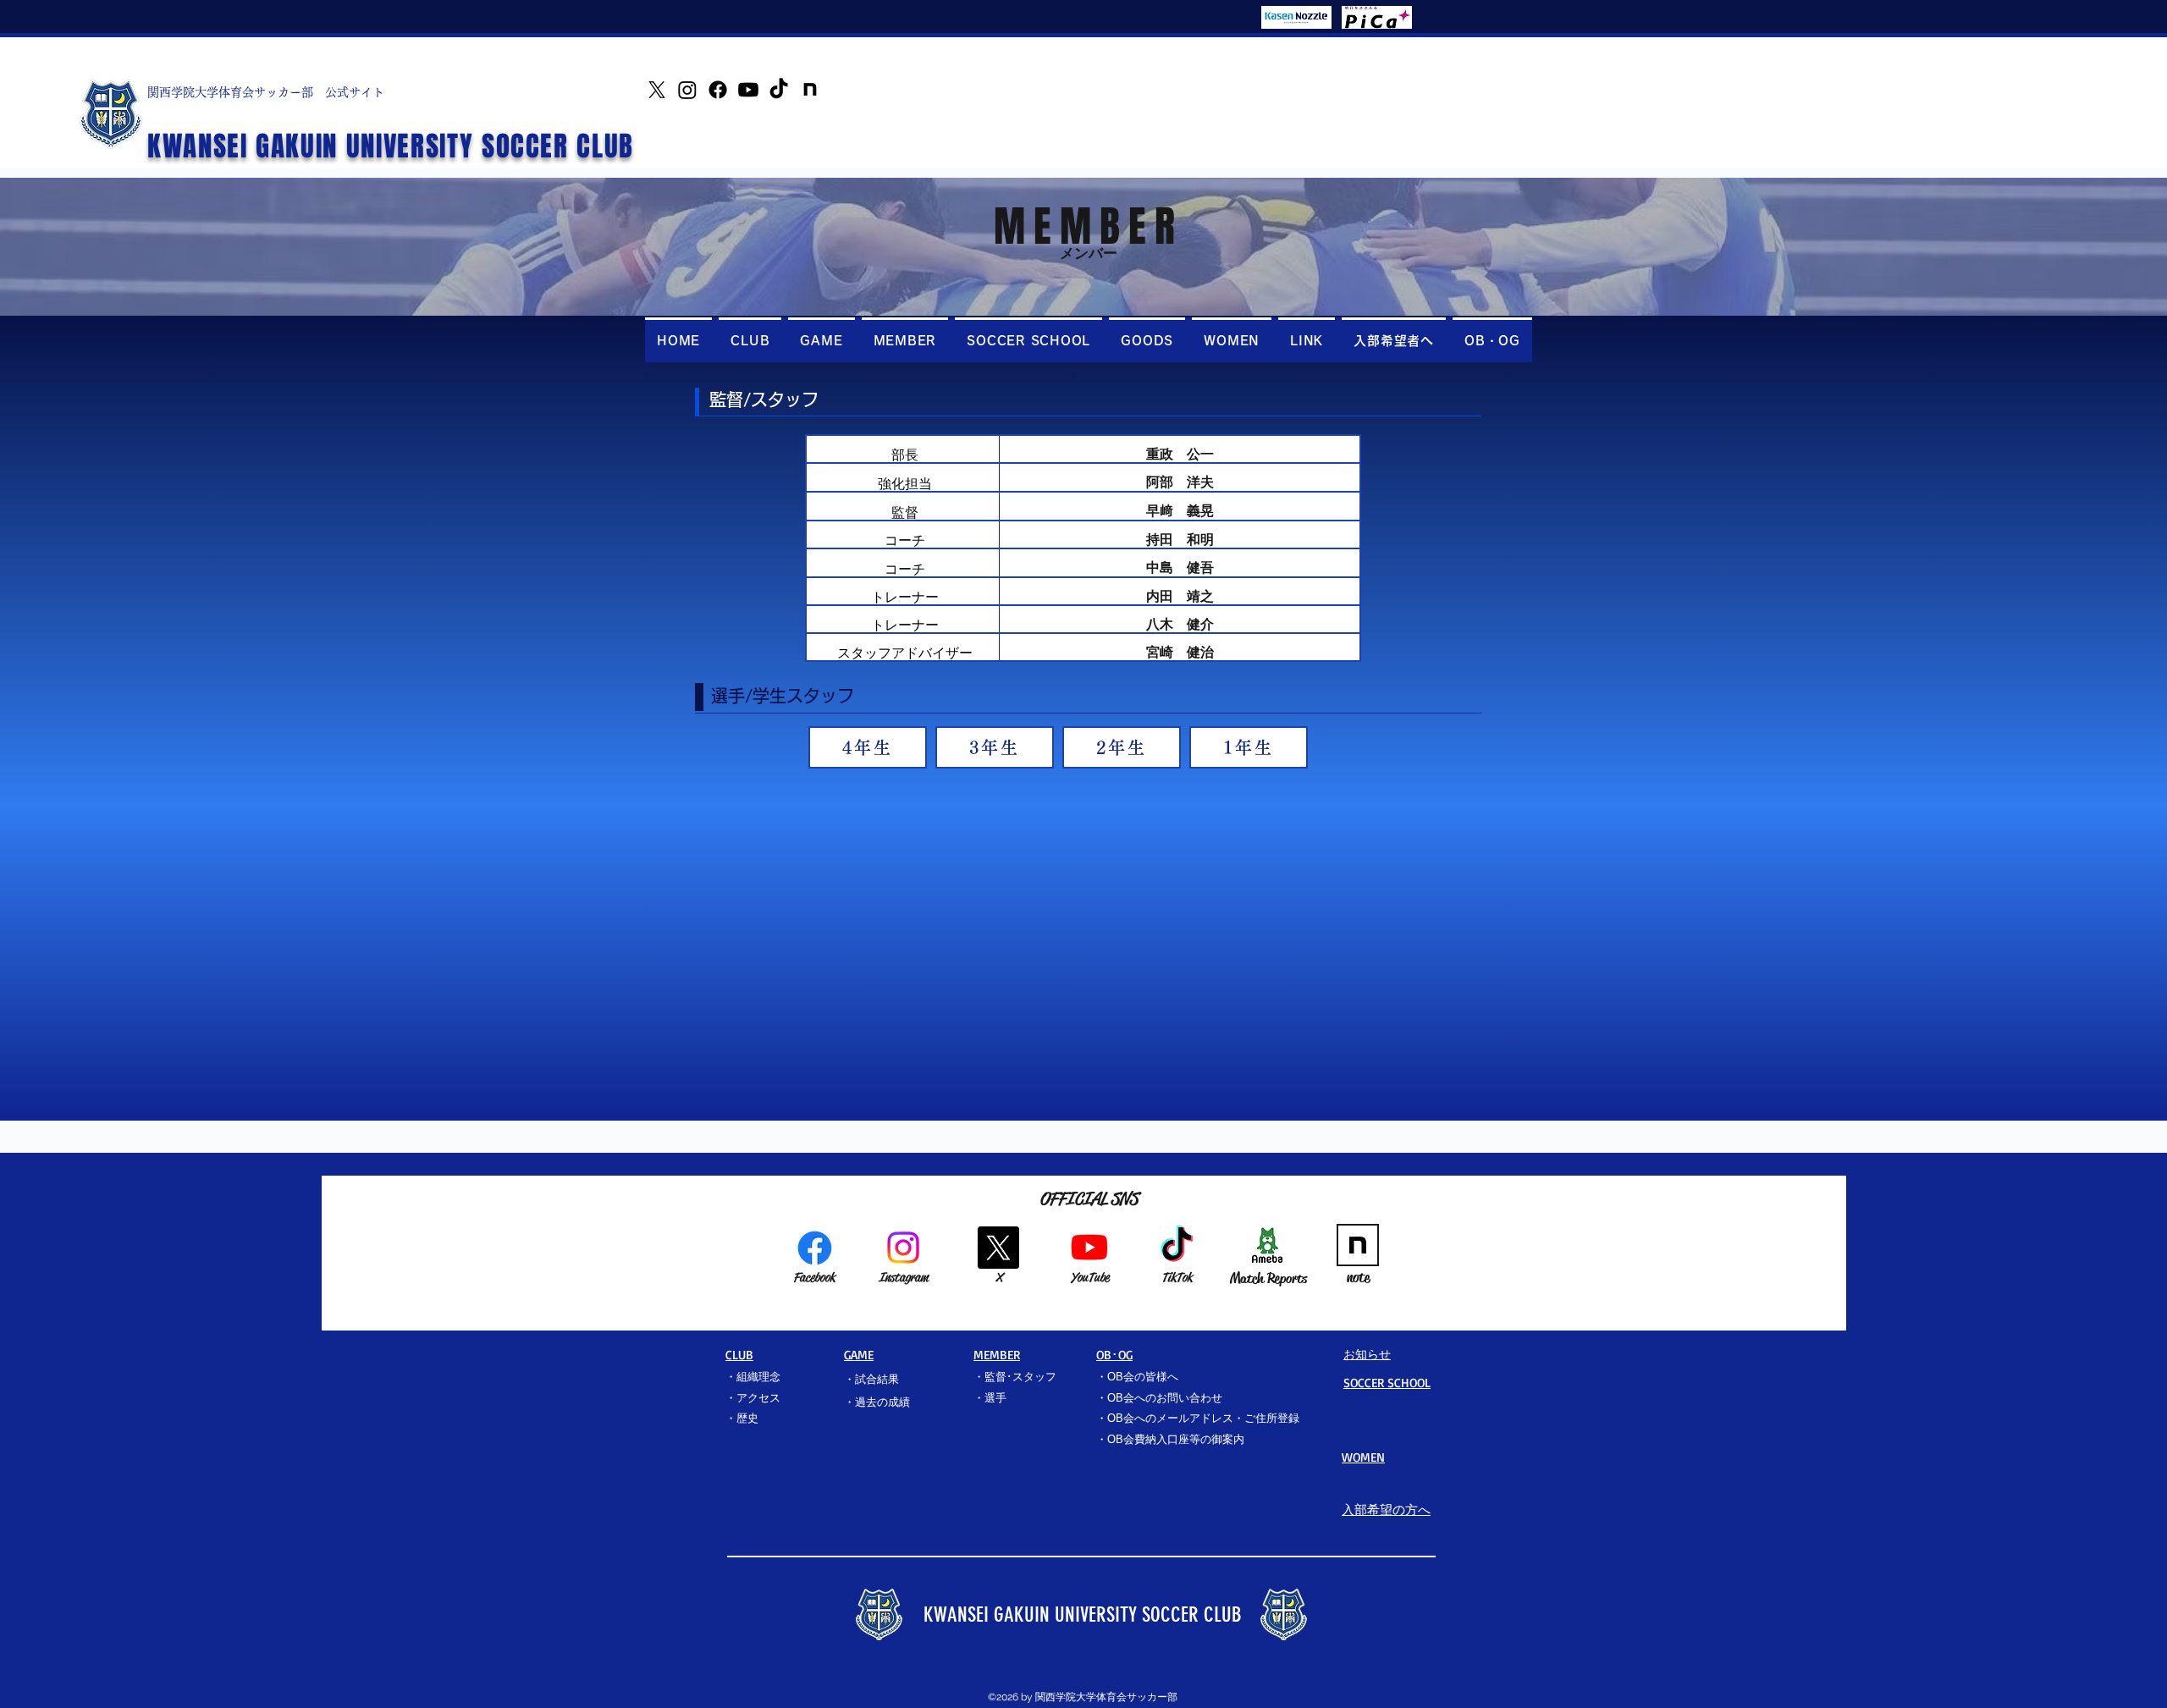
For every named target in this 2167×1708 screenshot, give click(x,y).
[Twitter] (657, 90)
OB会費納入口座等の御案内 (1176, 1439)
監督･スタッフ (1020, 1377)
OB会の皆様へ (1143, 1377)
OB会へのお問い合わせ (1165, 1398)
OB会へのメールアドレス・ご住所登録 (1203, 1418)
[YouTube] (748, 90)
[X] (998, 1248)
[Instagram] (687, 90)
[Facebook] (718, 90)
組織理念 (758, 1377)
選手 (995, 1398)
